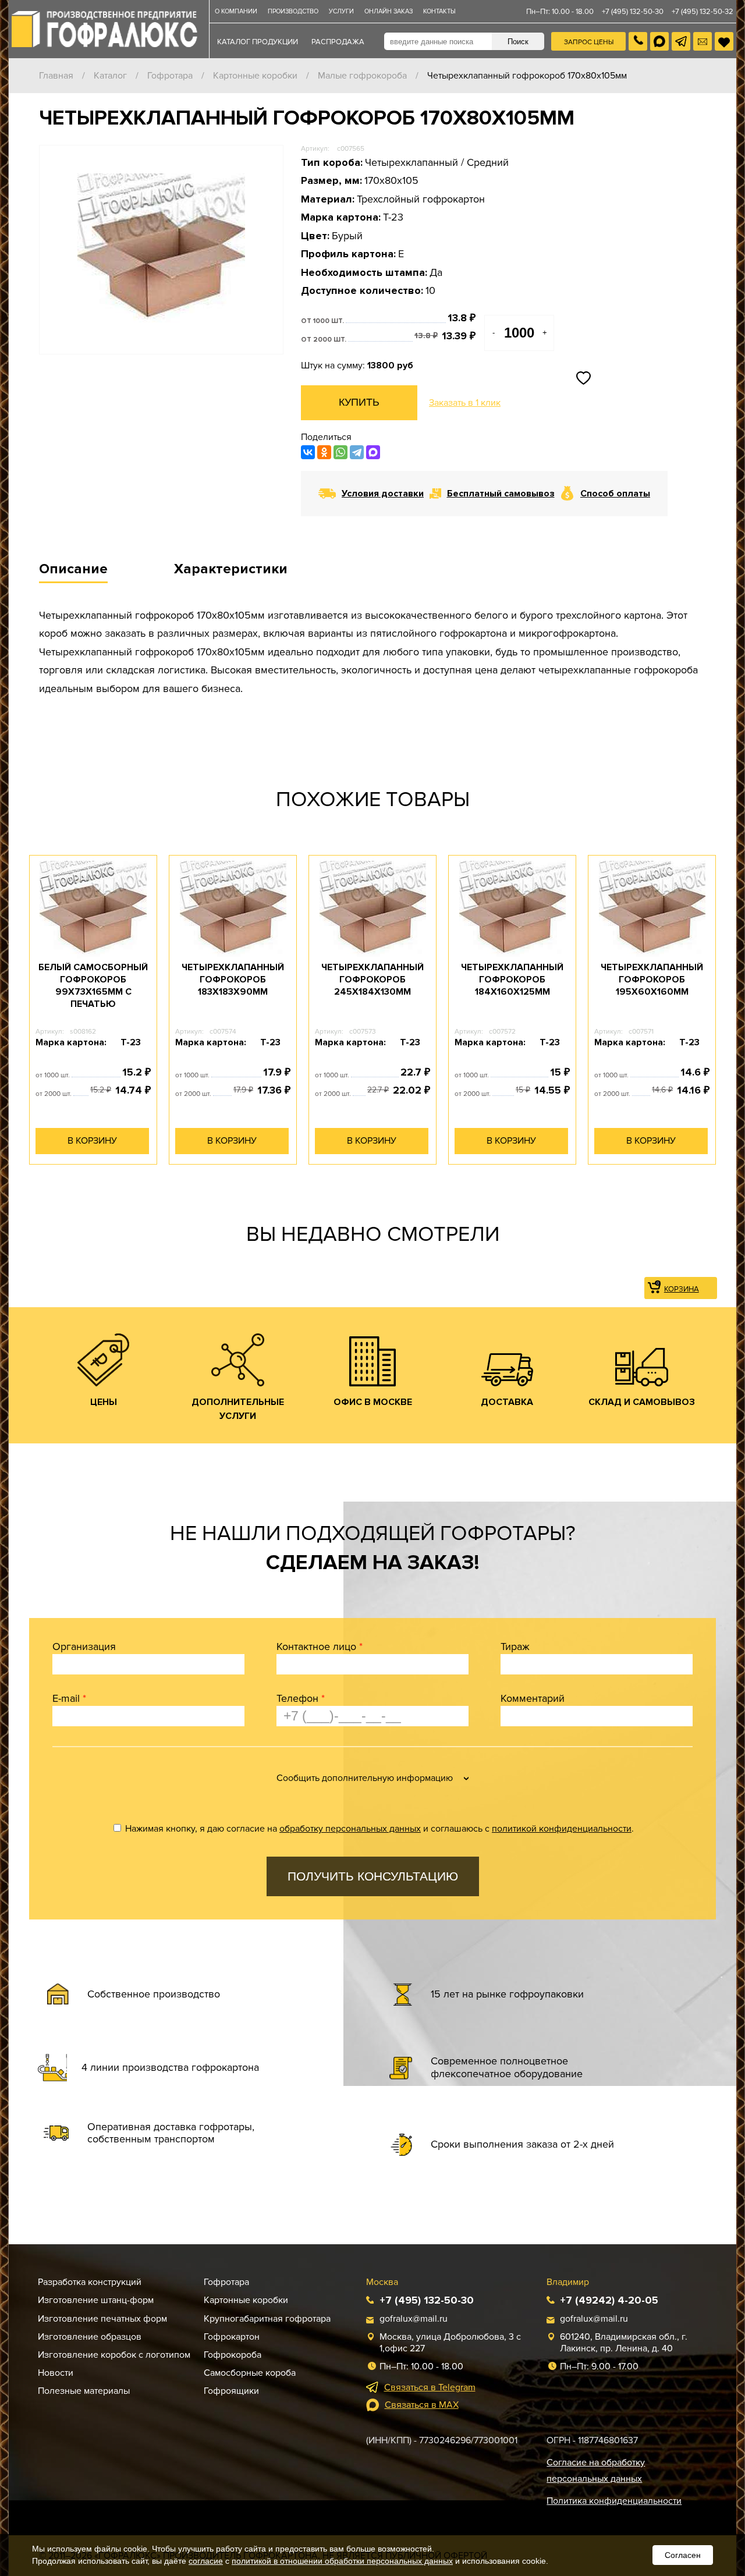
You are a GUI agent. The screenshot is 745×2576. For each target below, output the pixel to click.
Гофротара (170, 76)
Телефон (301, 1698)
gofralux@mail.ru (414, 2319)
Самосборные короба (250, 2373)
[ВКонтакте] (308, 452)
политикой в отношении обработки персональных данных (342, 2561)
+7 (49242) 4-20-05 (609, 2300)
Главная (56, 76)
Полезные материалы (84, 2391)
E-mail (69, 1698)
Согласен (683, 2555)
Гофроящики (231, 2391)
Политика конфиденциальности (614, 2501)
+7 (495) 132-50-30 (633, 12)
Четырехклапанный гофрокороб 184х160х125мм (512, 980)
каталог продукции (258, 42)
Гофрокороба (233, 2355)
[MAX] (373, 452)
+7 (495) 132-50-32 (703, 12)
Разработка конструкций (90, 2282)
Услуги (341, 11)
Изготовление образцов (90, 2337)
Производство (293, 11)
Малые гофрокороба (362, 76)
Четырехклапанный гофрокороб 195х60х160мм (652, 980)
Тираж (515, 1647)
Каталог (110, 76)
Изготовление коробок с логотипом (114, 2355)
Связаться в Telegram (430, 2387)
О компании (236, 11)
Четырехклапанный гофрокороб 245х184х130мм (372, 980)
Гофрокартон (232, 2337)
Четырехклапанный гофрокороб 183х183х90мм (233, 980)
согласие (206, 2561)
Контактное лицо (320, 1647)
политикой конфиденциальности (562, 1829)
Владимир (568, 2282)
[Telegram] (357, 452)
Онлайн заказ (389, 11)
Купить (359, 402)
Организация (84, 1647)
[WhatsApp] (340, 452)
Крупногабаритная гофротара (267, 2319)
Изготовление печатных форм (102, 2319)
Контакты (439, 11)
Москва (382, 2282)
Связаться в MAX (422, 2405)
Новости (56, 2373)
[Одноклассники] (324, 452)
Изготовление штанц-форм (96, 2300)
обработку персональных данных (350, 1829)
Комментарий (533, 1698)
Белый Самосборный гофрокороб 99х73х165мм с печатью (93, 985)
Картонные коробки (255, 76)
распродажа (338, 42)
